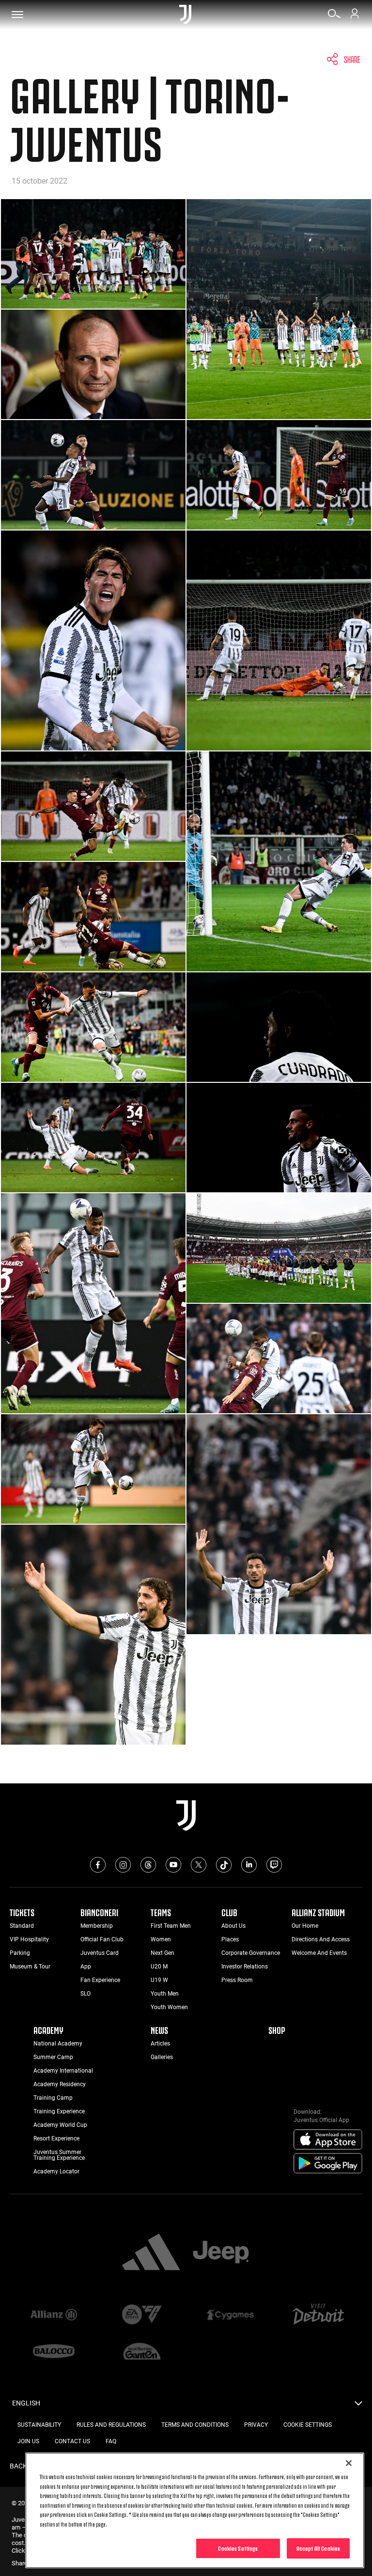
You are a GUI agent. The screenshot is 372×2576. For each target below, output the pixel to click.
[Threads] (148, 1865)
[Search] (334, 17)
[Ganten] (142, 2352)
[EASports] (142, 2315)
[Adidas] (151, 2253)
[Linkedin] (249, 1865)
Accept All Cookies (318, 2548)
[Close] (349, 2463)
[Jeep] (221, 2253)
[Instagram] (123, 1865)
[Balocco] (54, 2352)
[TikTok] (224, 1865)
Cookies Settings (238, 2548)
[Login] (355, 17)
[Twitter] (199, 1865)
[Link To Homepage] (185, 15)
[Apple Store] (328, 2140)
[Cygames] (230, 2315)
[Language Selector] (358, 2406)
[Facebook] (98, 1865)
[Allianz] (54, 2315)
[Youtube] (173, 1865)
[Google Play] (328, 2164)
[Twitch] (274, 1865)
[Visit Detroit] (318, 2315)
